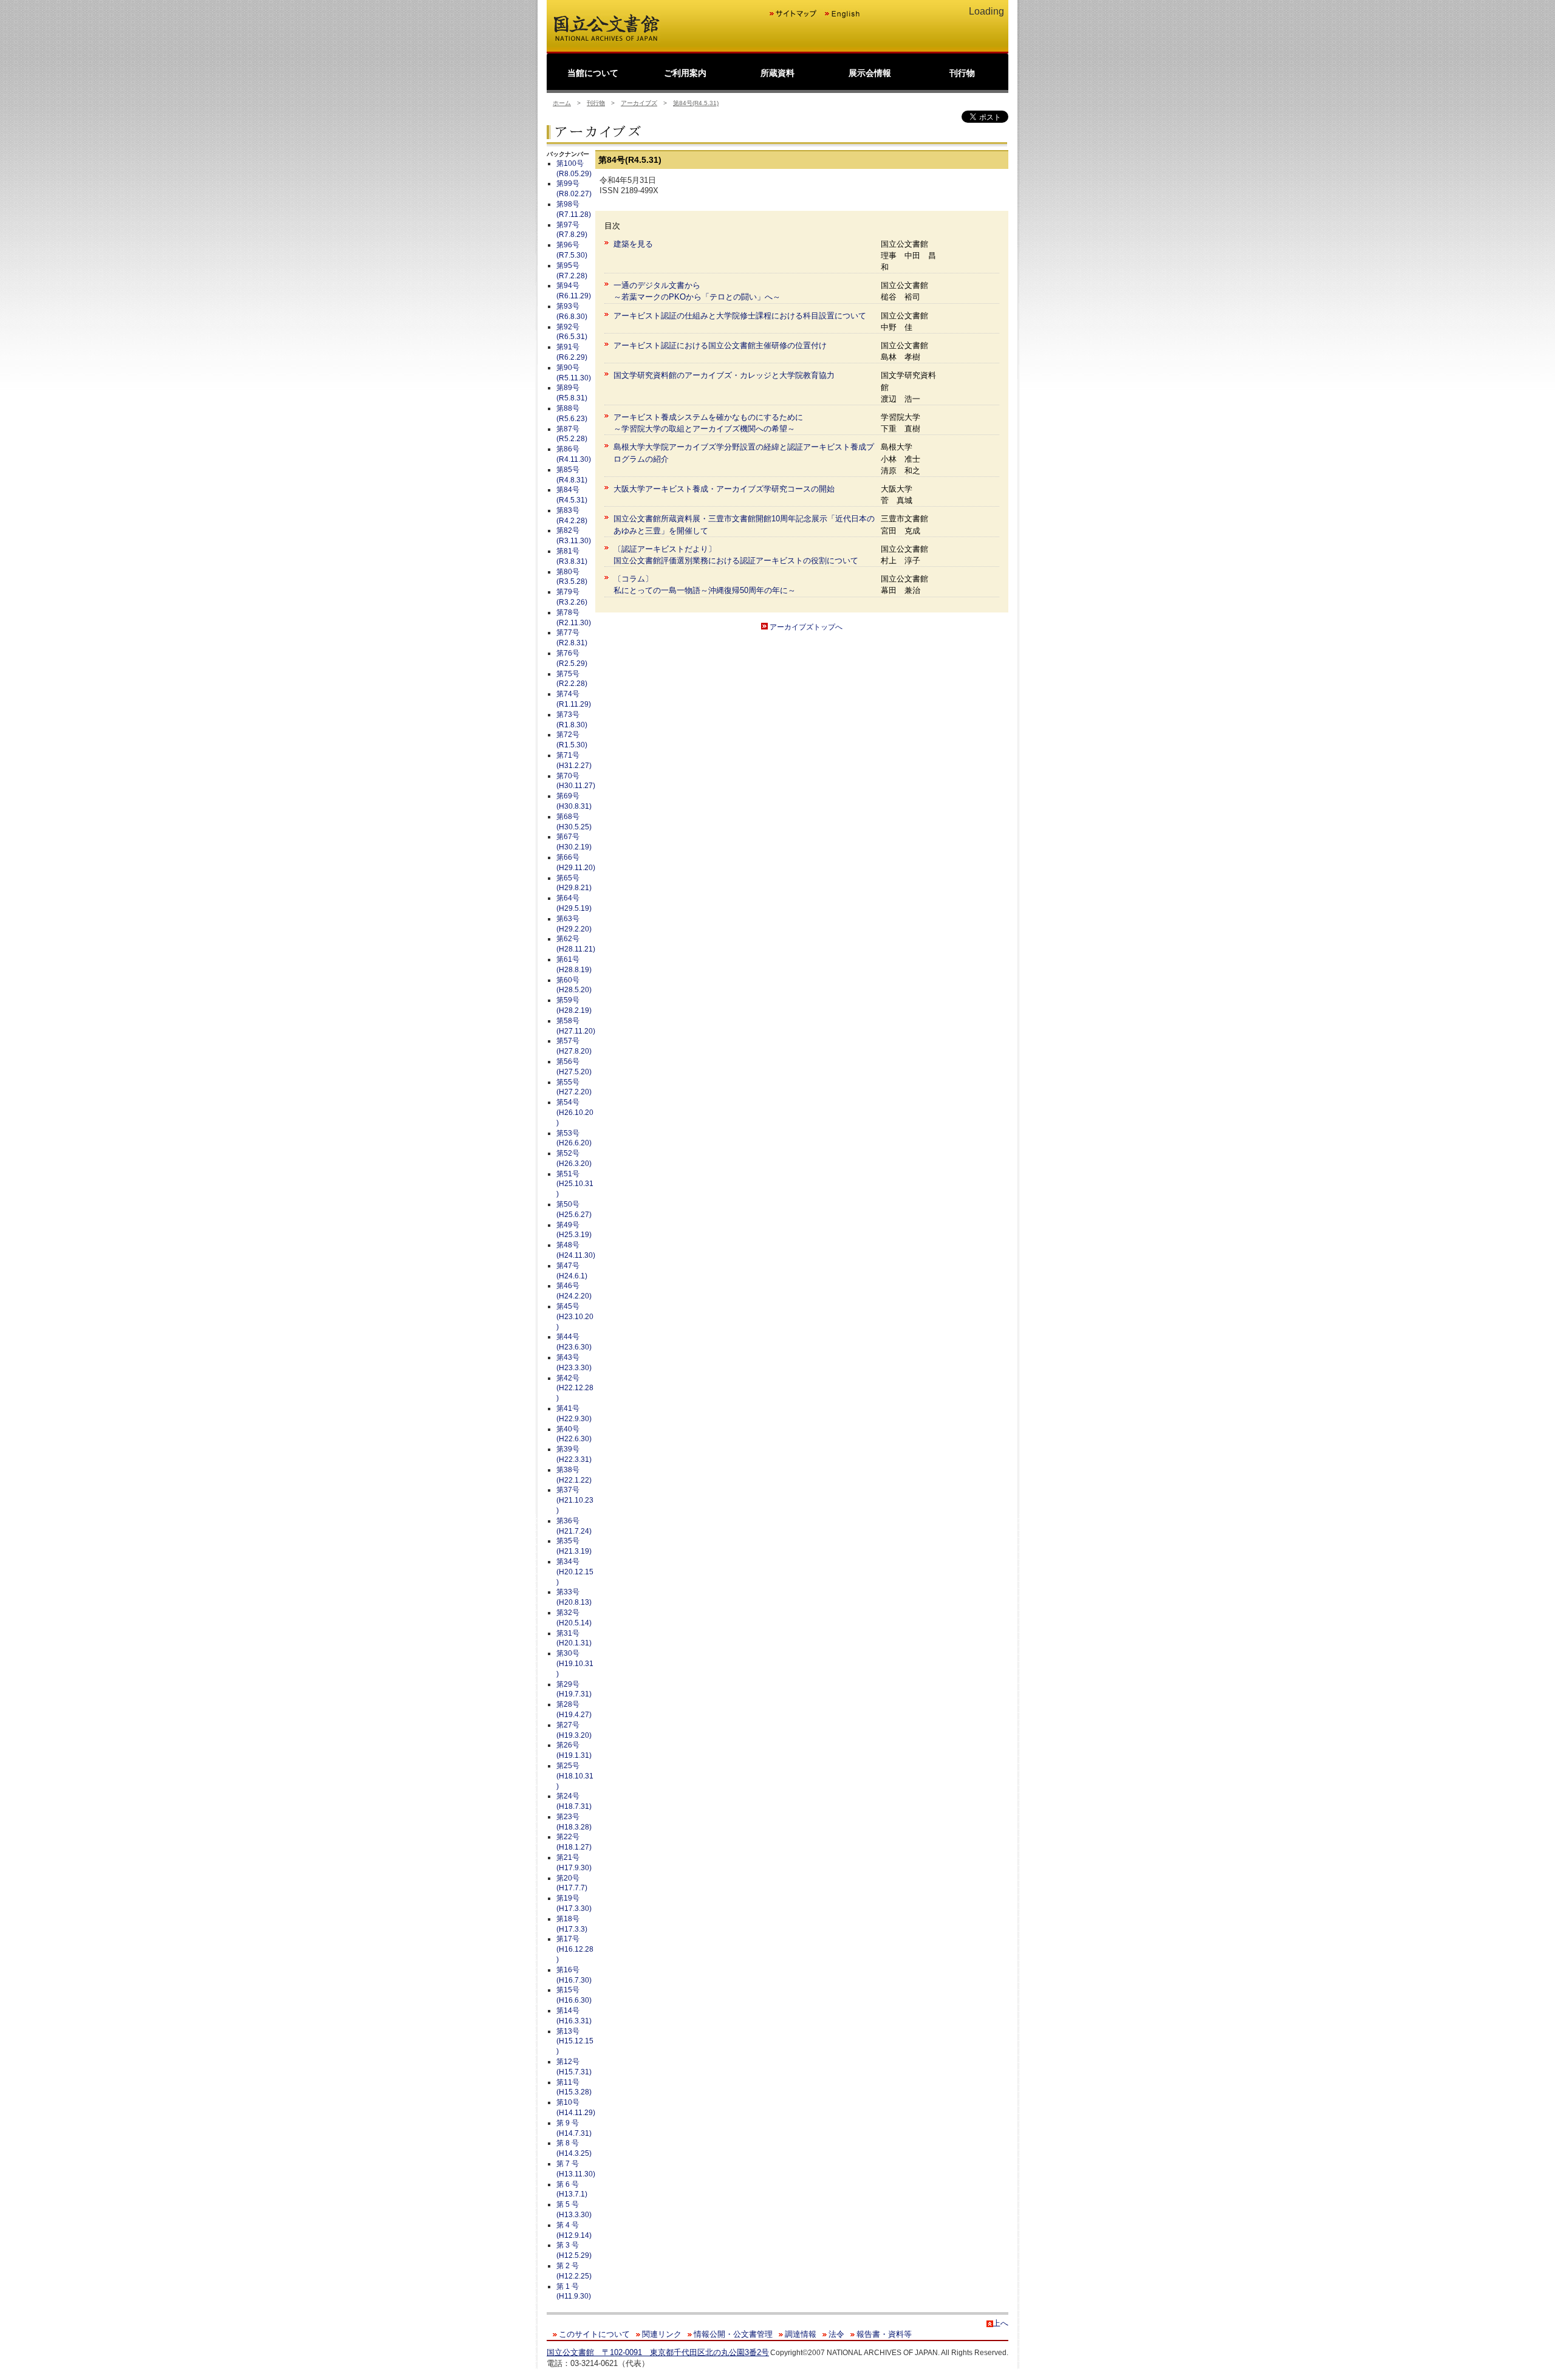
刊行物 (962, 73)
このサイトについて (594, 2334)
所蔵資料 (777, 73)
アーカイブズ (639, 103)
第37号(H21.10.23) (575, 1500)
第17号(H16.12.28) (575, 1949)
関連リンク (662, 2334)
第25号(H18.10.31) (575, 1776)
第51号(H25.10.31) (575, 1184)
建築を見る (633, 244)
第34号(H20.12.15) (575, 1572)
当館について (593, 73)
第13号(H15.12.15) (575, 2042)
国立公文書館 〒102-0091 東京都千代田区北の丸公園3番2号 (658, 2352)
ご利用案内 (685, 73)
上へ (1000, 2323)
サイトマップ (793, 14)
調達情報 (801, 2334)
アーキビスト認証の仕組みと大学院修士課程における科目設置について (740, 316)
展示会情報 (870, 73)
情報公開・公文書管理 (733, 2334)
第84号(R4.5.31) (696, 103)
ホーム (562, 103)
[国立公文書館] (607, 40)
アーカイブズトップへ (805, 627)
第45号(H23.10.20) (575, 1317)
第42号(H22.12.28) (575, 1388)
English (842, 14)
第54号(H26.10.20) (575, 1113)
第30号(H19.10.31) (575, 1664)
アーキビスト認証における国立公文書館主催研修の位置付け (720, 345)
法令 (836, 2334)
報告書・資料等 (884, 2334)
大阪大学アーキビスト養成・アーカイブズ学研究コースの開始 (724, 489)
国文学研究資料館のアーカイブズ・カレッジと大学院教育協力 (724, 375)
